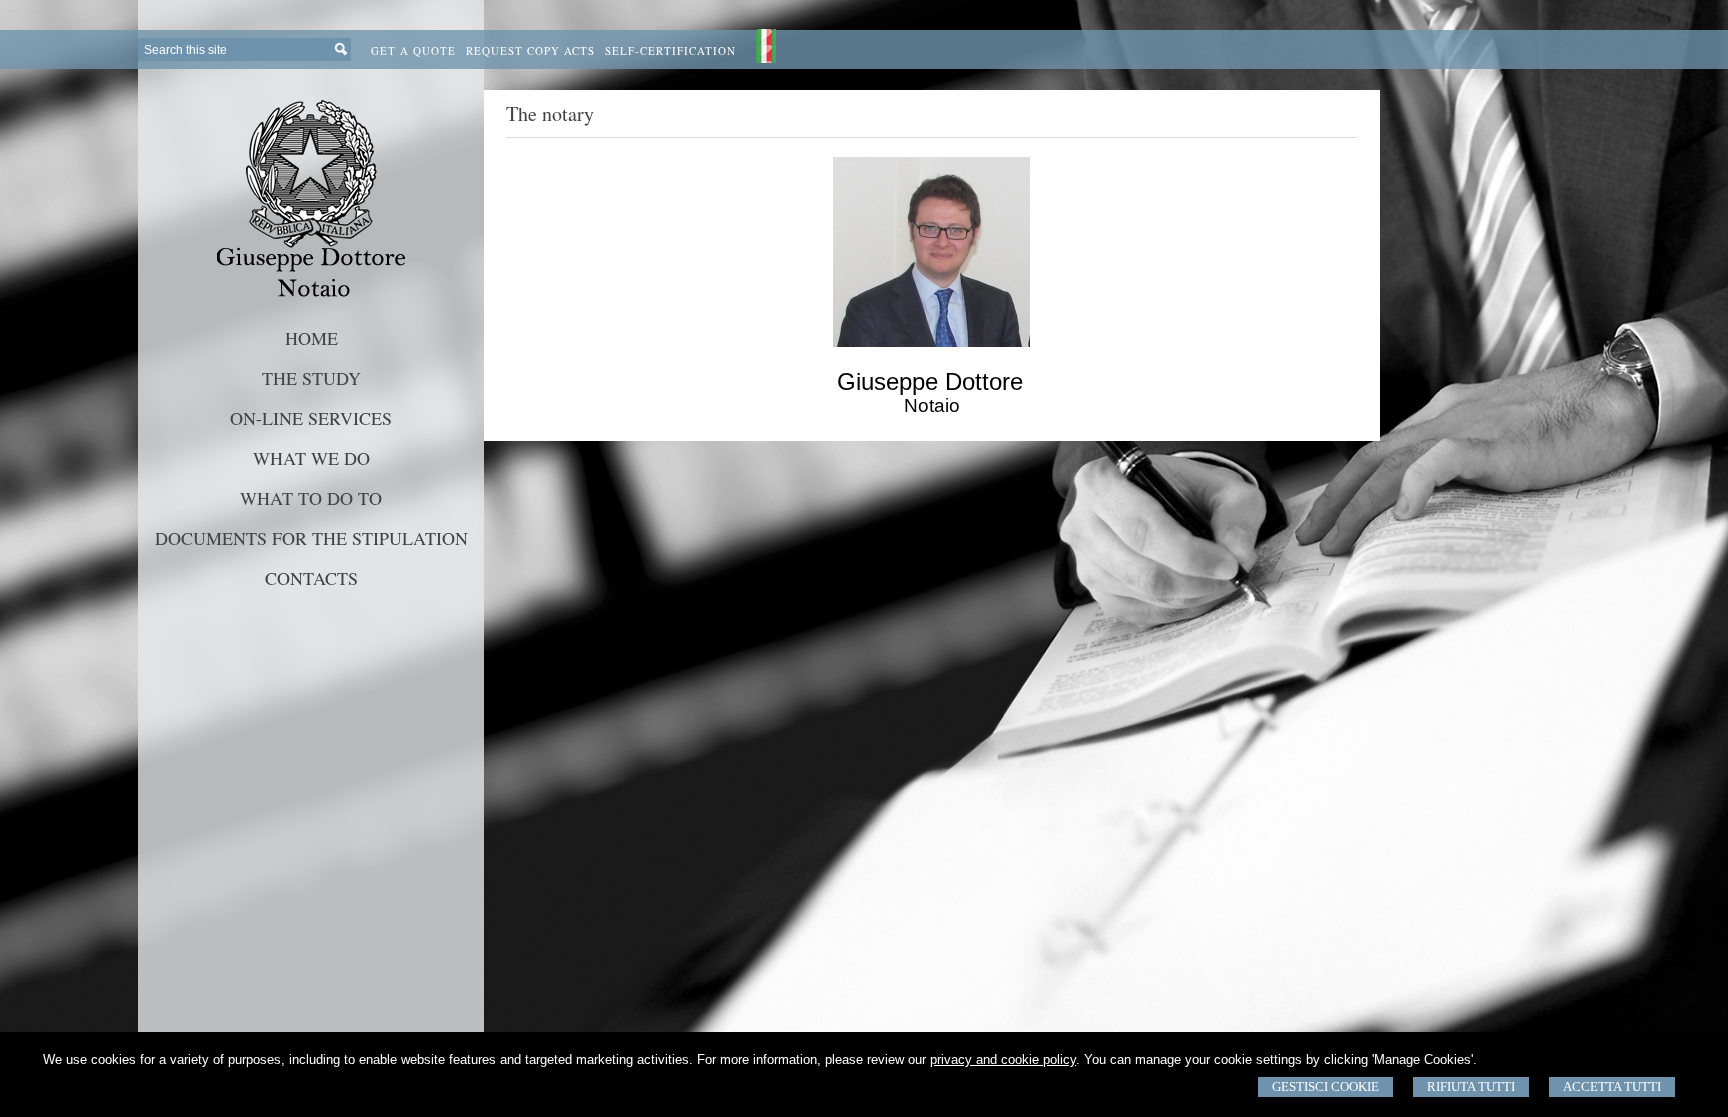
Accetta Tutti (1612, 1086)
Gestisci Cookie (1325, 1086)
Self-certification (670, 50)
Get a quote (413, 50)
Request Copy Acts (530, 50)
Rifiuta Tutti (1471, 1086)
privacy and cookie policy (1003, 1059)
